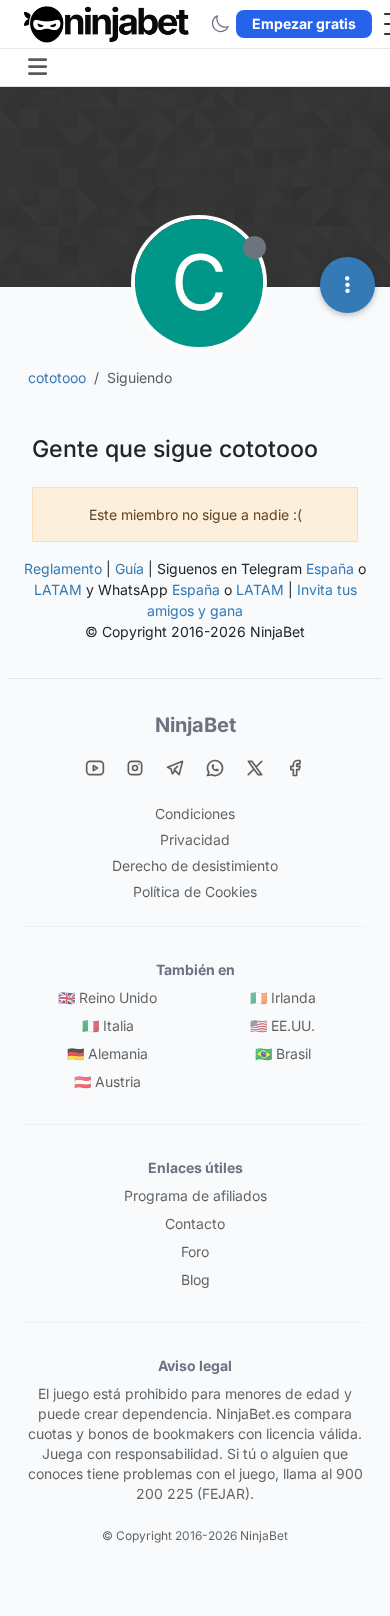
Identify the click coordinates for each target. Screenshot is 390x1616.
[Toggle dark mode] (220, 24)
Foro (195, 1251)
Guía (129, 568)
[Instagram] (135, 767)
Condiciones (195, 813)
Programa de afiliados (195, 1195)
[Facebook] (295, 767)
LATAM (58, 589)
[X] (255, 767)
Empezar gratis (304, 23)
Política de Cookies (195, 891)
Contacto (195, 1223)
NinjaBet (195, 725)
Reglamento (63, 568)
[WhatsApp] (215, 767)
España (330, 568)
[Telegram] (175, 767)
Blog (195, 1279)
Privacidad (195, 839)
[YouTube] (95, 767)
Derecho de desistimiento (195, 865)
